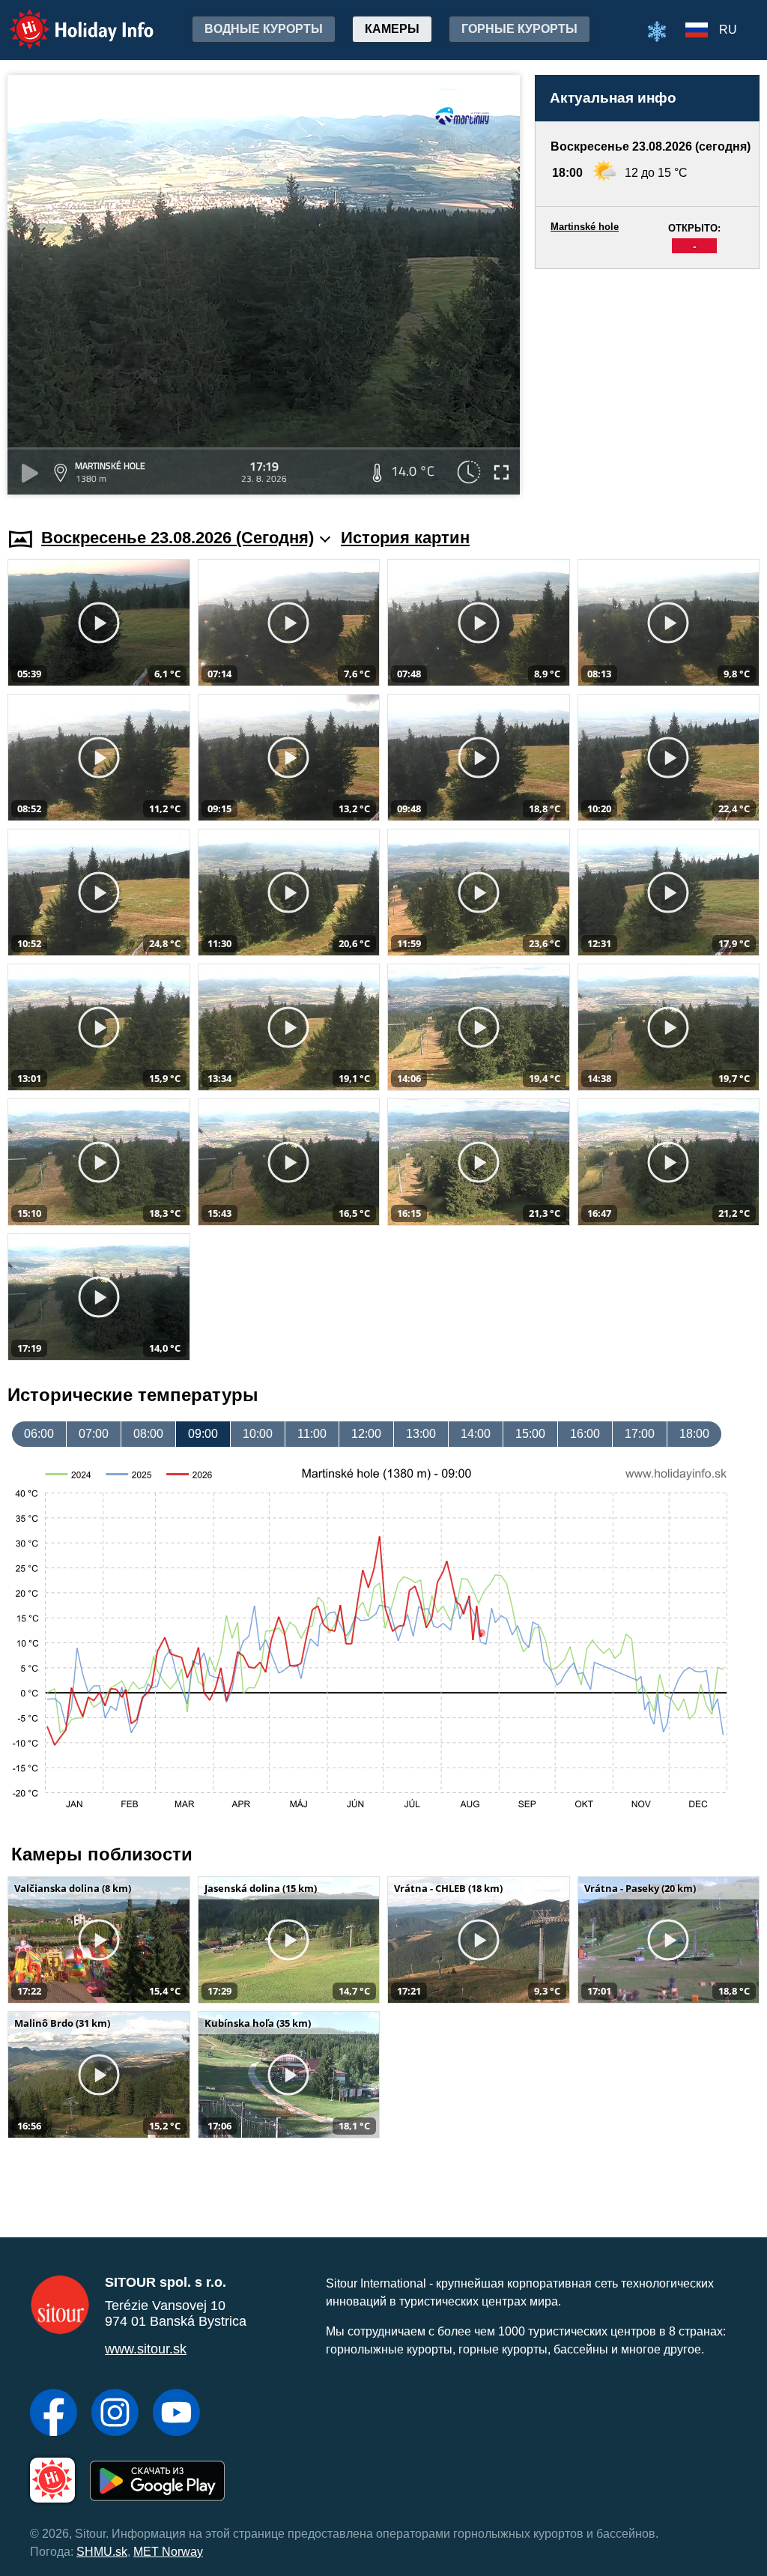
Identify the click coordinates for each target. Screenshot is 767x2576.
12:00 (366, 1434)
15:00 (530, 1434)
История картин (405, 538)
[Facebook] (54, 2414)
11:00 (312, 1434)
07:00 (94, 1434)
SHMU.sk (102, 2552)
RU (728, 30)
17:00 (640, 1434)
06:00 (39, 1434)
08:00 (148, 1434)
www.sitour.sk (146, 2349)
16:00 (585, 1434)
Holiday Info (68, 19)
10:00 (258, 1434)
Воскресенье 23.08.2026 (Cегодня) (178, 538)
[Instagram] (115, 2414)
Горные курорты (519, 29)
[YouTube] (176, 2414)
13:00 (421, 1434)
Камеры (392, 29)
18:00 (694, 1434)
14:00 (476, 1434)
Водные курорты (264, 29)
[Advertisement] (647, 384)
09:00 (203, 1434)
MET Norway (168, 2552)
